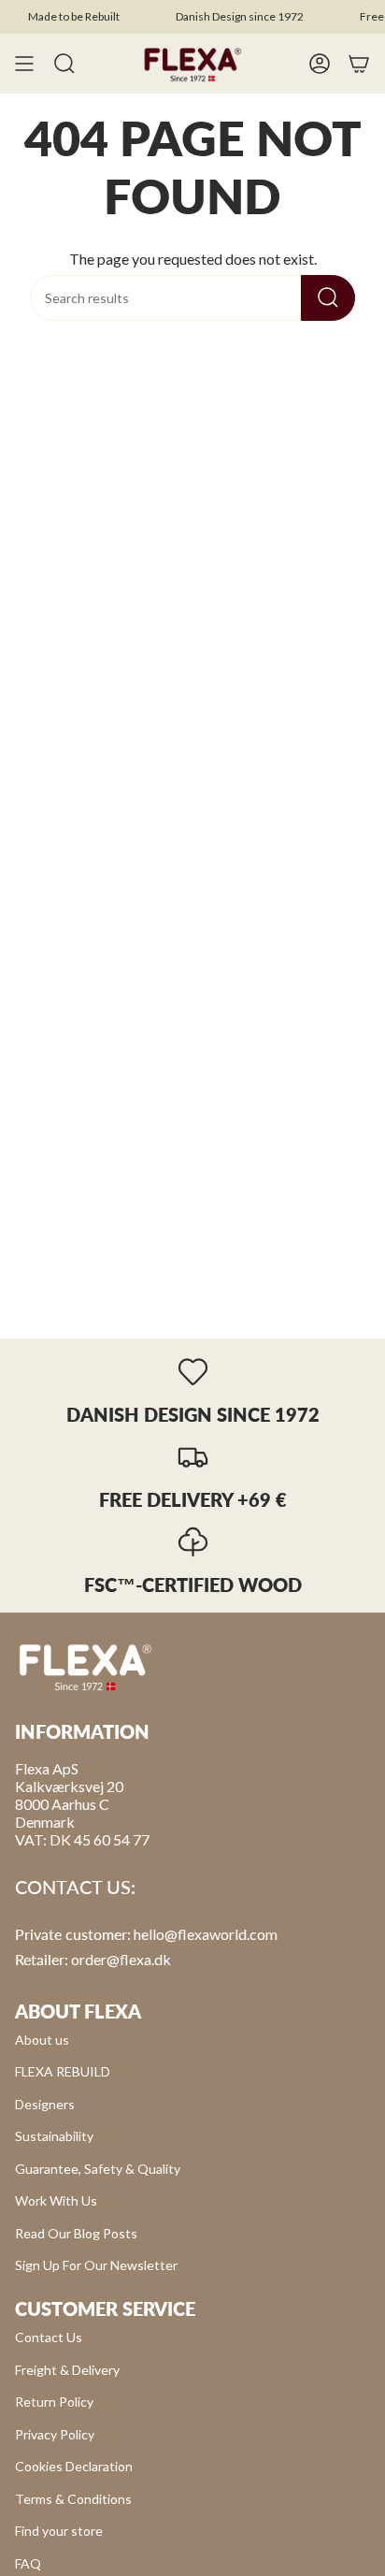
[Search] (328, 298)
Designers (45, 2104)
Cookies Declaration (74, 2466)
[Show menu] (24, 64)
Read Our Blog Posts (76, 2233)
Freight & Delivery (67, 2370)
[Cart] (359, 64)
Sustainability (54, 2136)
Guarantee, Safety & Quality (98, 2169)
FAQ (28, 2563)
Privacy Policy (55, 2434)
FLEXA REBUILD (63, 2071)
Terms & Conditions (73, 2499)
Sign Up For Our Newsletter (96, 2265)
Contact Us (49, 2337)
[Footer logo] (85, 1666)
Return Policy (54, 2402)
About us (42, 2040)
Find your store (59, 2531)
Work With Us (56, 2200)
